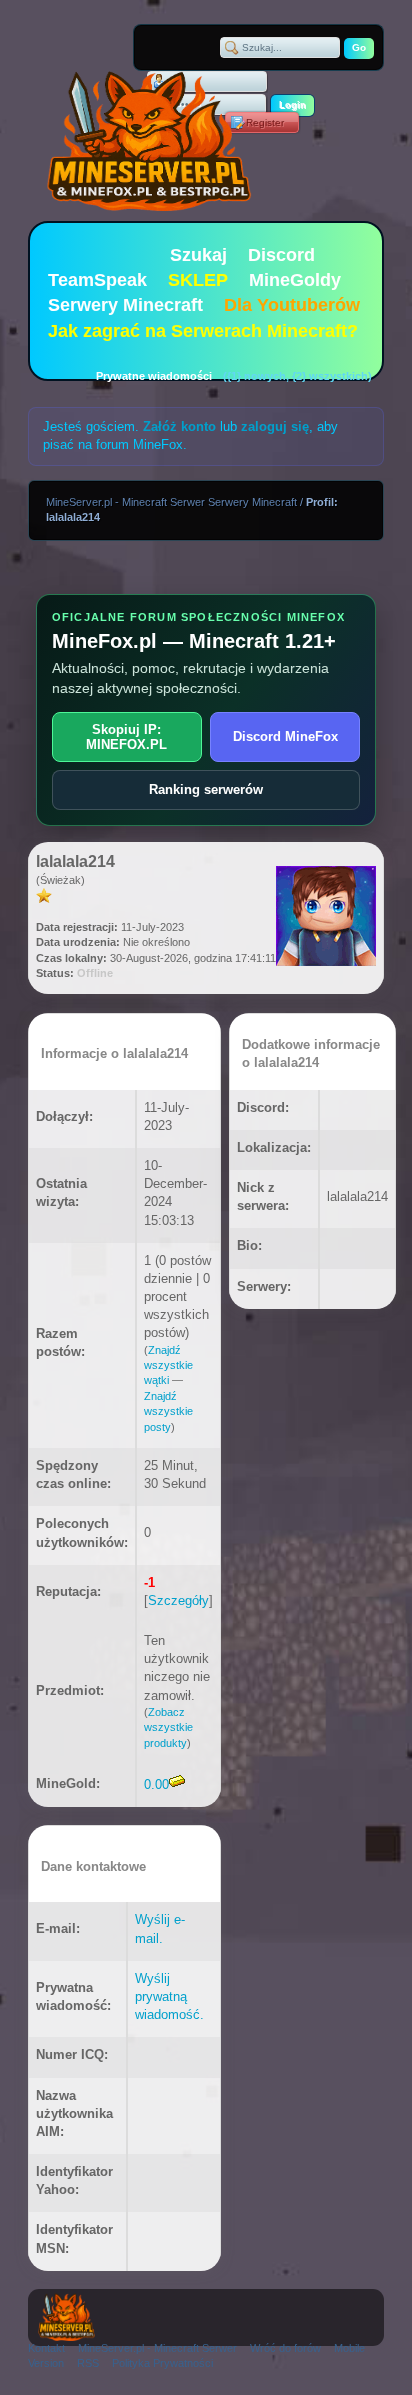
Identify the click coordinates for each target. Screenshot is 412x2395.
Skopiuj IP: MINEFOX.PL (126, 737)
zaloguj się (275, 426)
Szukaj (198, 255)
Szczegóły (178, 1600)
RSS (88, 2363)
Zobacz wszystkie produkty (168, 1727)
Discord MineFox (285, 736)
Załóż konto (179, 426)
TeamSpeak (97, 280)
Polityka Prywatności (162, 2363)
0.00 (156, 1784)
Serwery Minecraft (125, 305)
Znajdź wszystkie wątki (168, 1365)
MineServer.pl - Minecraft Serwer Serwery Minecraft (171, 502)
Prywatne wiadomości (154, 376)
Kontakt (46, 2348)
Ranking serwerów (206, 789)
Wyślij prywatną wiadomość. (169, 1996)
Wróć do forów (285, 2348)
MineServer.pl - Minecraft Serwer (157, 2348)
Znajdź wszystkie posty (168, 1411)
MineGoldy (295, 280)
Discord (281, 255)
